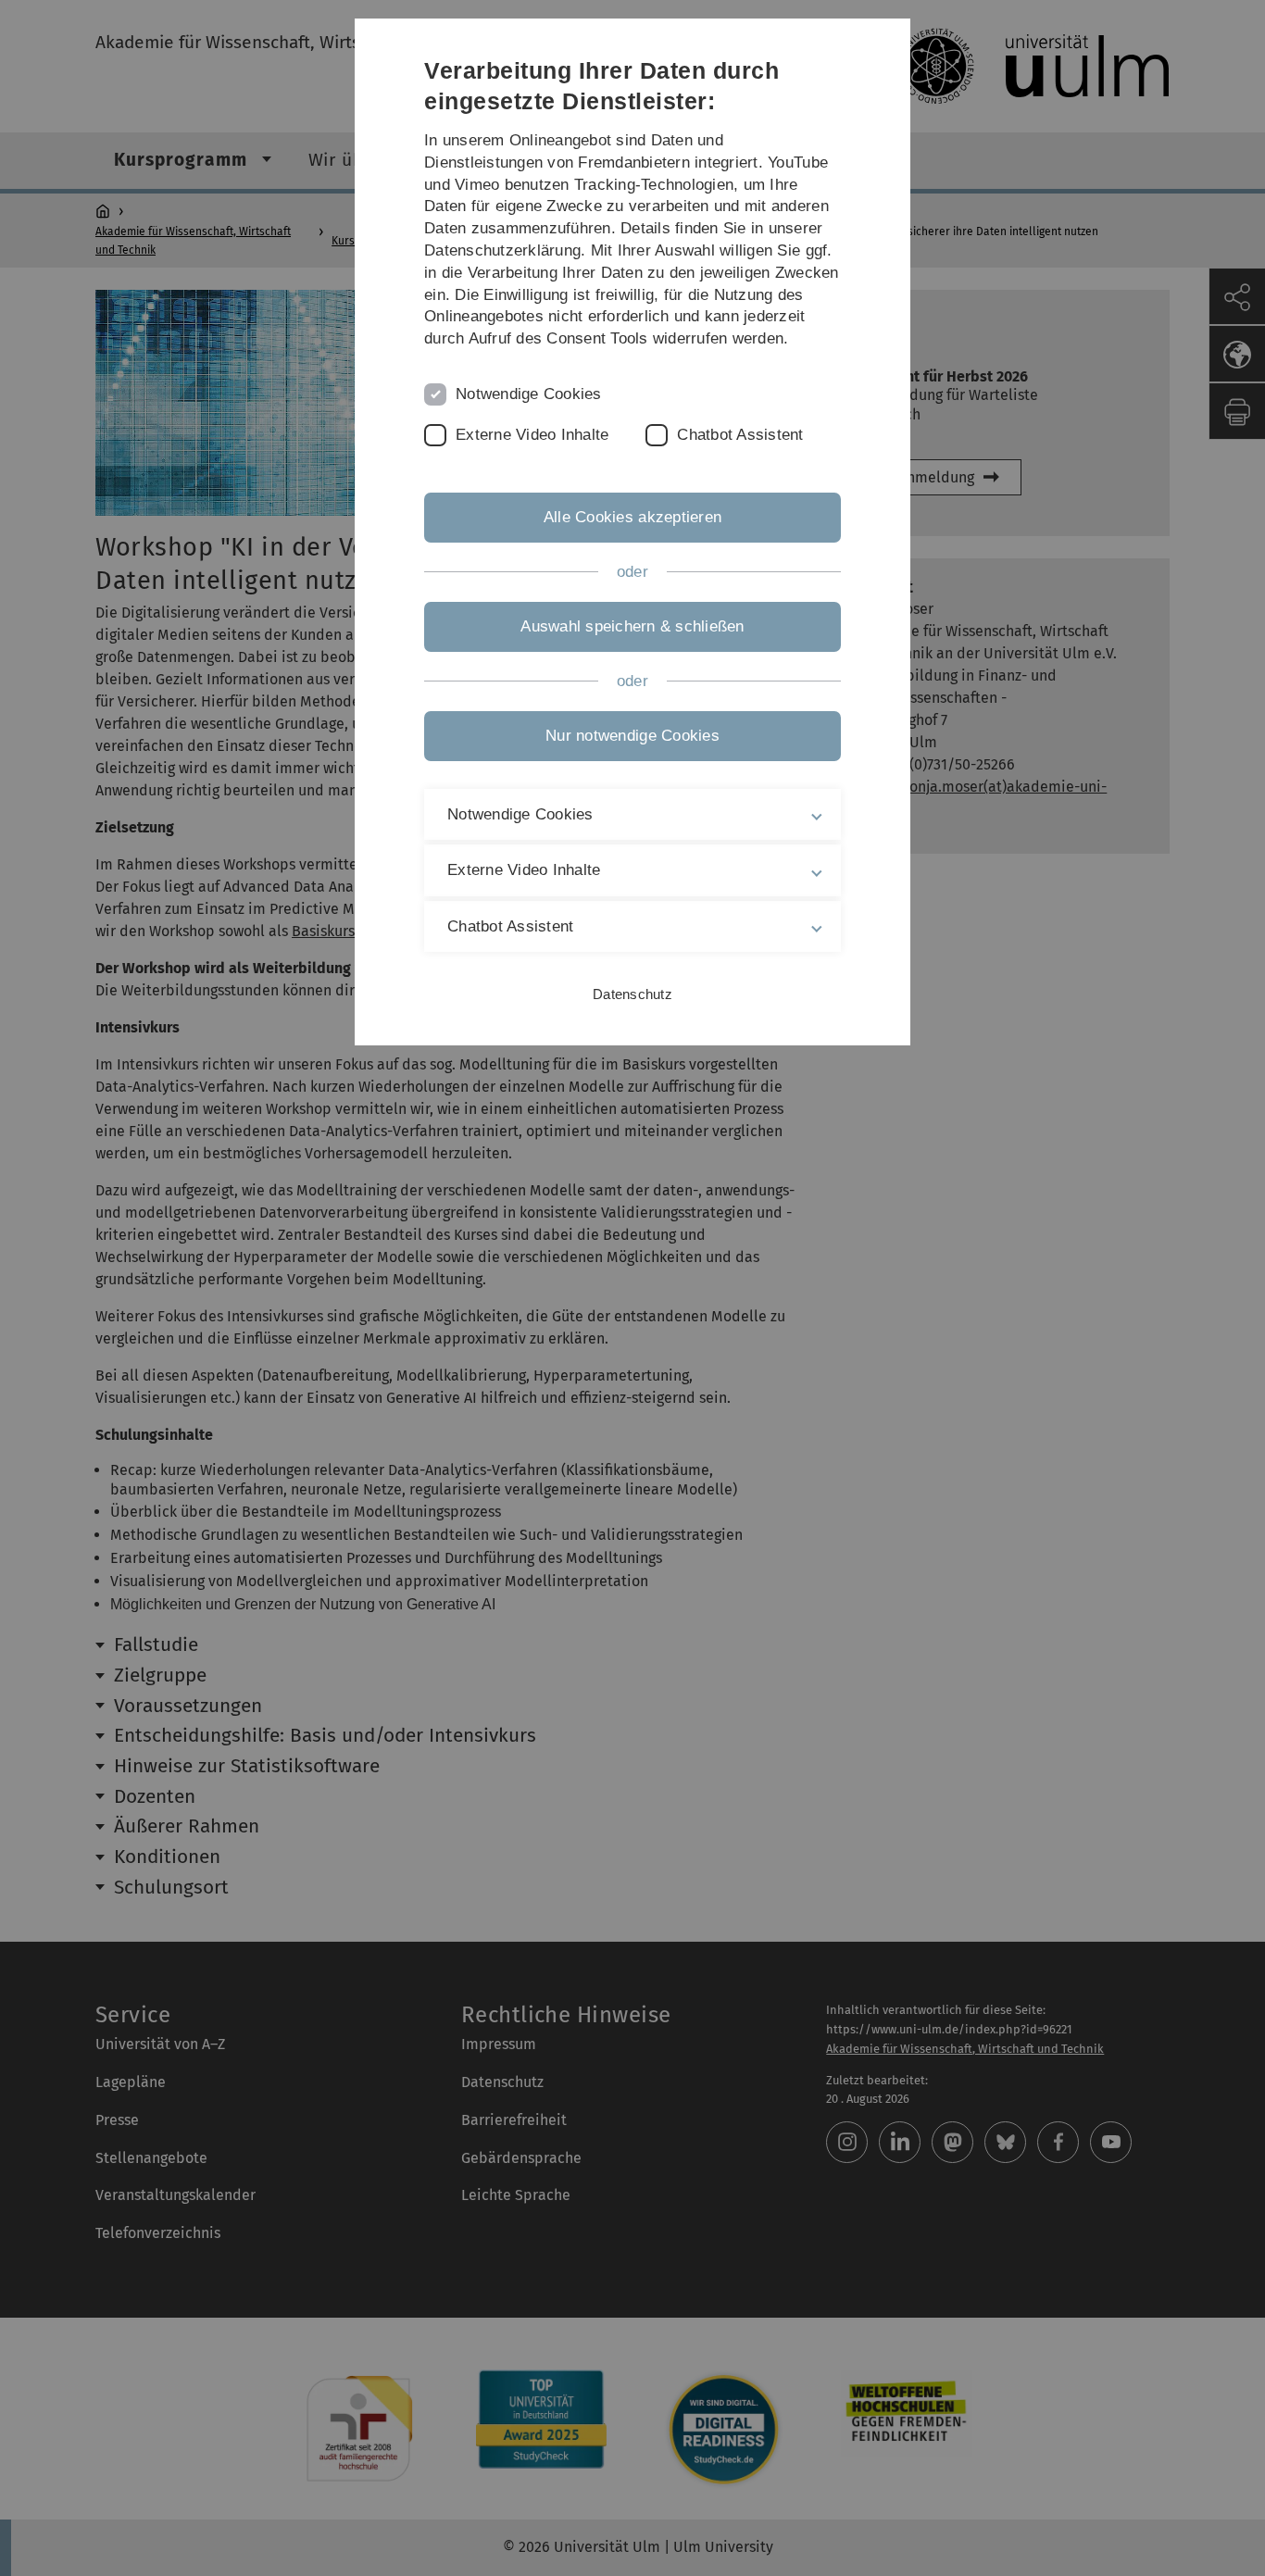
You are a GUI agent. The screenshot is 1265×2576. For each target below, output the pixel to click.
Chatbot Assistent (740, 435)
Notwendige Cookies (529, 394)
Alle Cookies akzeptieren (632, 517)
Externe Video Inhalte (532, 435)
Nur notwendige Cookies (632, 736)
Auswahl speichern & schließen (632, 626)
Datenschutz (632, 994)
